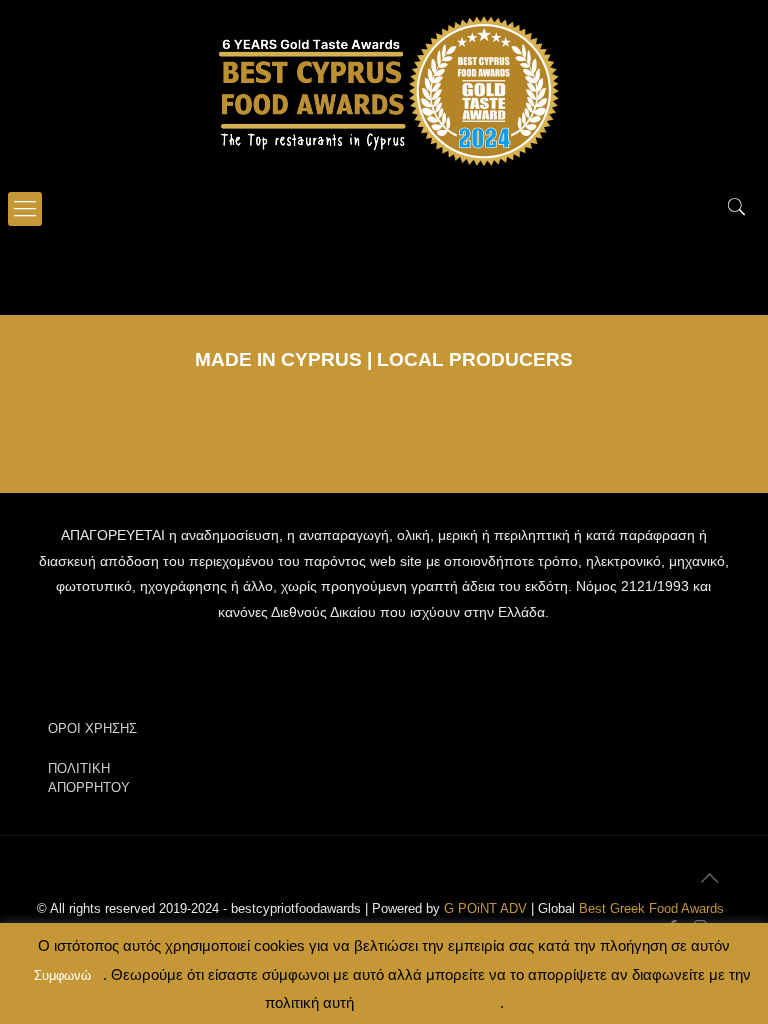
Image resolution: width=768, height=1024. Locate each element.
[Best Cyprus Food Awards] (384, 90)
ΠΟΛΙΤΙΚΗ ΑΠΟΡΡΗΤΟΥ (89, 778)
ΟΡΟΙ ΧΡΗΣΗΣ (92, 728)
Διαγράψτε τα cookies (427, 1002)
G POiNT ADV (485, 908)
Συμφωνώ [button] (62, 975)
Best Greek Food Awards (651, 908)
